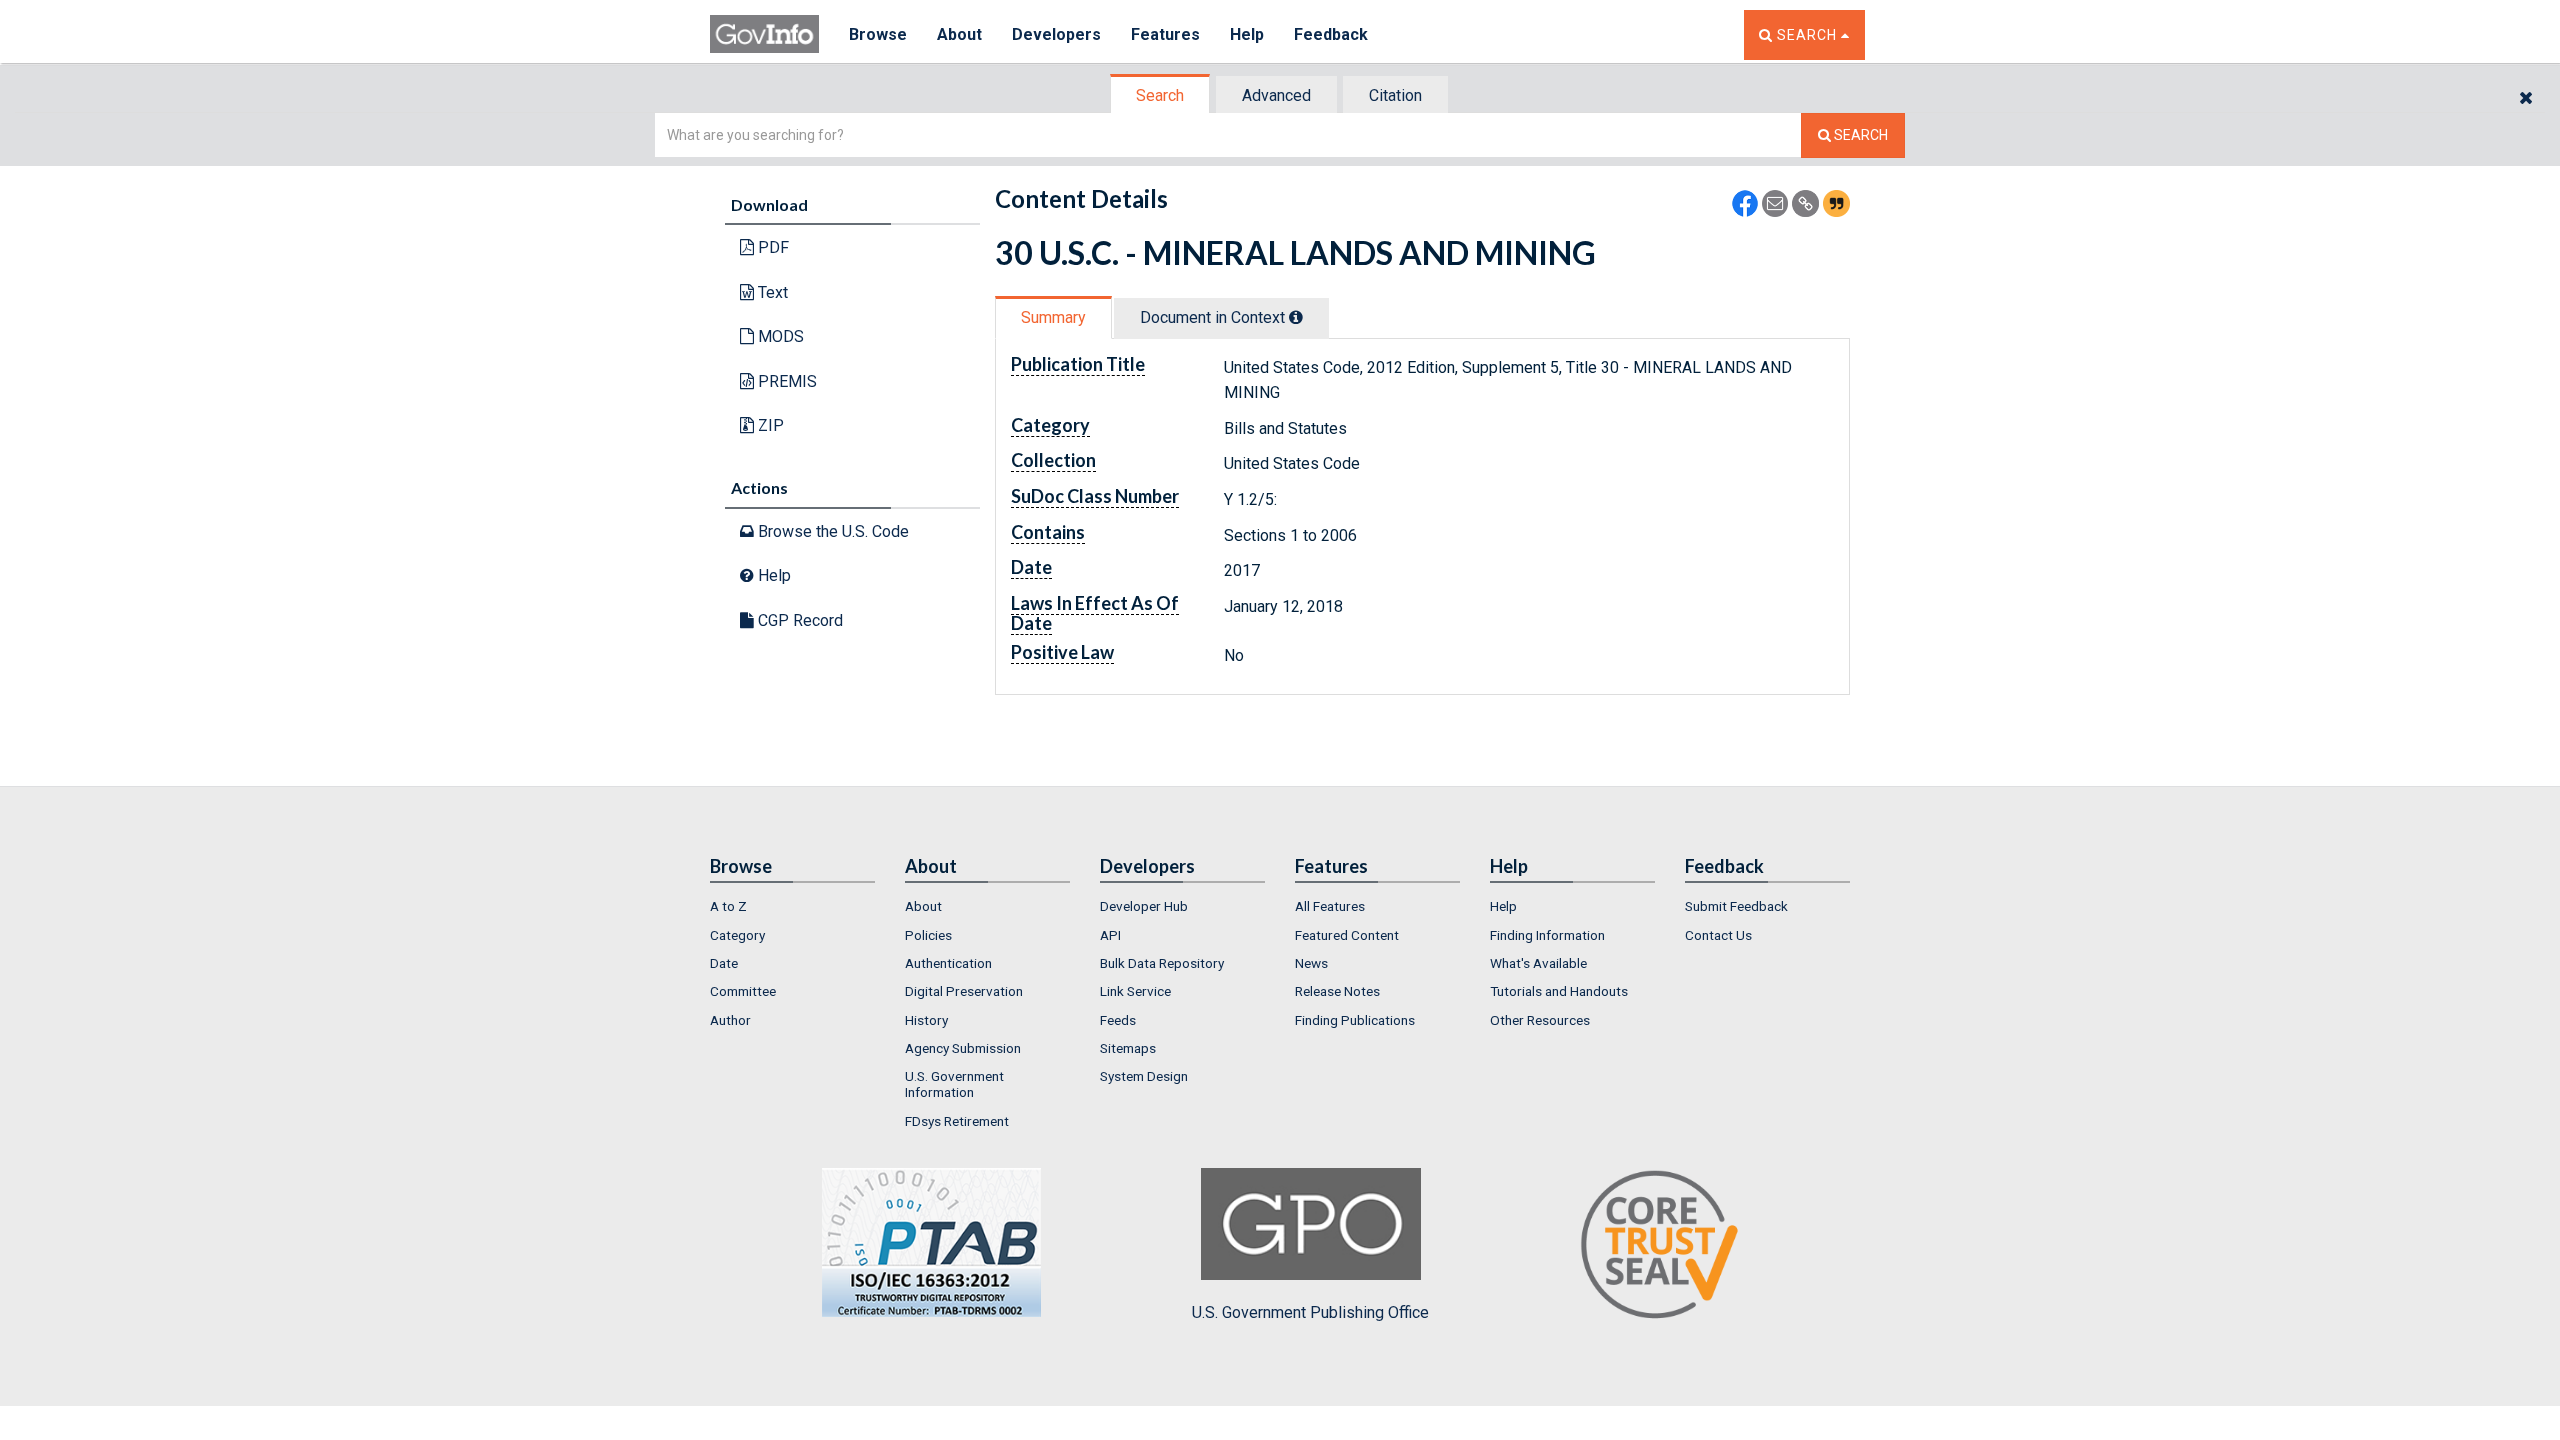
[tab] (1161, 95)
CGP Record (798, 620)
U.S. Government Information (954, 1084)
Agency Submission (963, 1048)
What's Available (1538, 963)
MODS (779, 336)
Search (1160, 95)
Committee (743, 991)
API (1110, 935)
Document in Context (1214, 317)
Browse (878, 34)
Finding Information (1547, 935)
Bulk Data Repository (1162, 963)
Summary (1053, 317)
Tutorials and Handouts (1559, 991)
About (959, 34)
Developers (1056, 34)
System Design (1144, 1076)
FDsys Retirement (957, 1121)
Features (1165, 34)
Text (771, 292)
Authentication (948, 963)
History (926, 1020)
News (1311, 963)
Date (724, 963)
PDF (771, 247)
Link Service (1135, 991)
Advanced (1276, 95)
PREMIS (785, 381)
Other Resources (1540, 1020)
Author (730, 1020)
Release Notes (1337, 991)
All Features (1330, 906)
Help (1247, 34)
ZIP (769, 425)
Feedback (1331, 34)
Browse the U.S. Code (831, 531)
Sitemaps (1128, 1048)
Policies (928, 935)
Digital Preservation (964, 991)
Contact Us (1718, 935)
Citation (1395, 95)
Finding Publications (1355, 1020)
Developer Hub (1144, 906)
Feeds (1118, 1020)
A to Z (728, 906)
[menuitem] (792, 906)
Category (737, 935)
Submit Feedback (1736, 906)
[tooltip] (1296, 317)
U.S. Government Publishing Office (1310, 1312)
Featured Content (1347, 935)
